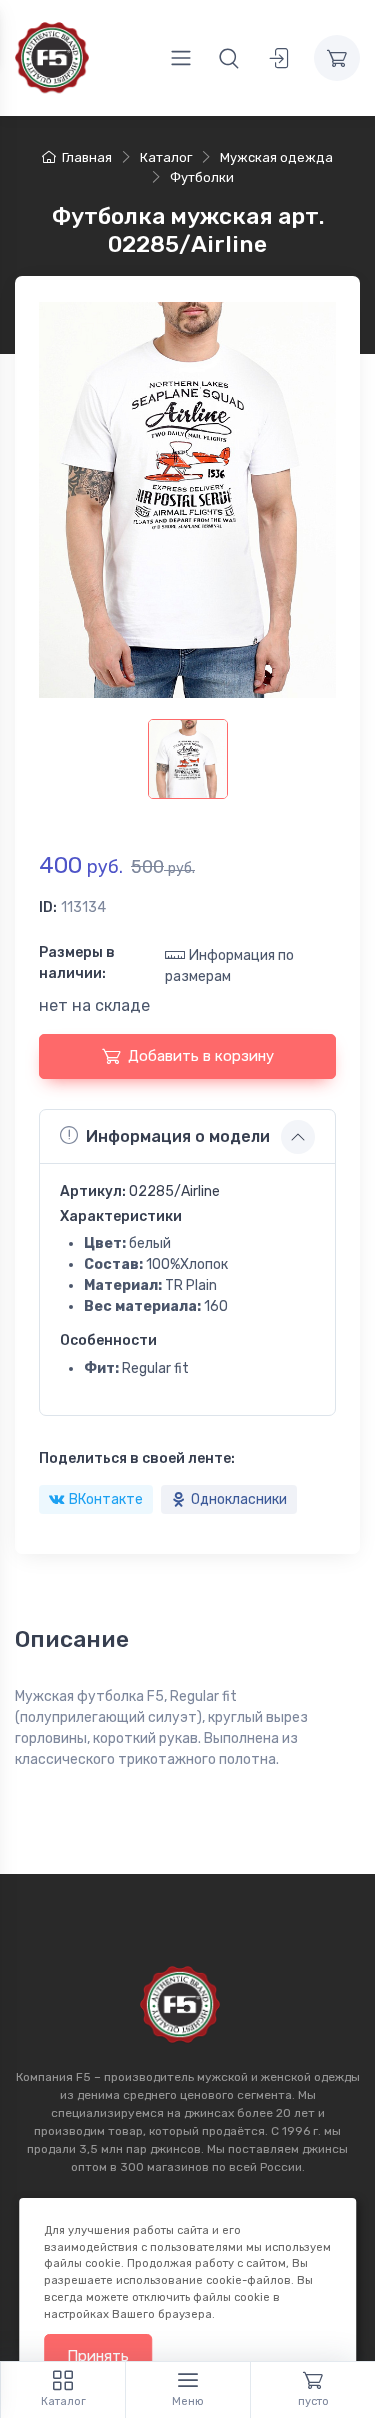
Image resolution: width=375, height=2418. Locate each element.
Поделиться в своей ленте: (137, 1458)
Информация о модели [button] (178, 1136)
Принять (98, 2356)
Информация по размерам (229, 966)
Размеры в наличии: (77, 963)
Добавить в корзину (201, 1056)
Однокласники (239, 1499)
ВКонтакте (106, 1499)
